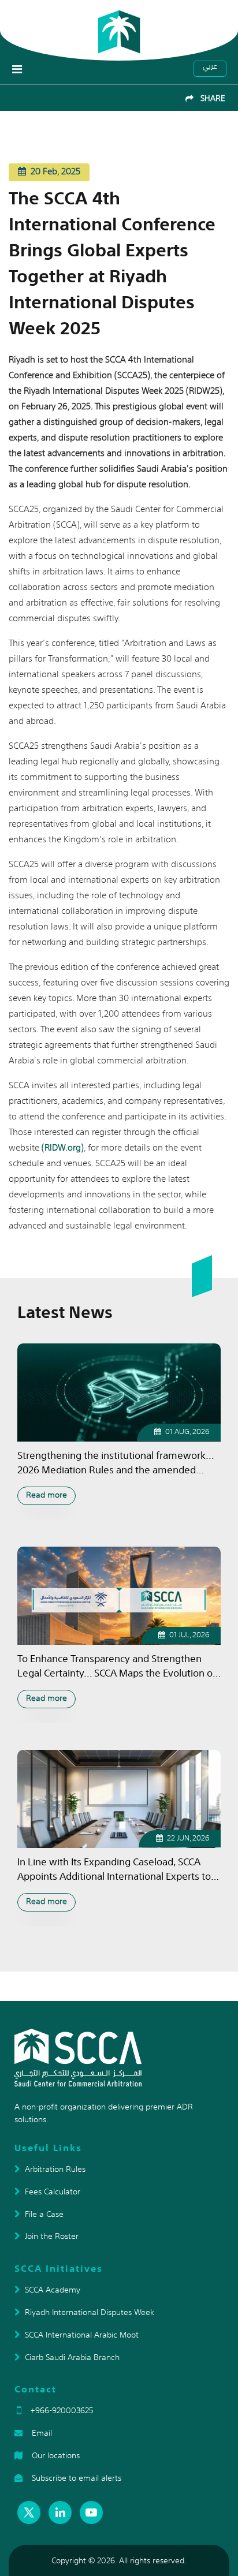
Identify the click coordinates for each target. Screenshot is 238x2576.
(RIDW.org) (63, 1147)
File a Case (44, 2214)
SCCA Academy (53, 2290)
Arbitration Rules (55, 2169)
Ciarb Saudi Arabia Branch (72, 2357)
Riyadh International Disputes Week (90, 2312)
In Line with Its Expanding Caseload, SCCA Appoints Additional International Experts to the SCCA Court (114, 1869)
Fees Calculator (53, 2192)
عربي (210, 67)
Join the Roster (52, 2236)
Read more (47, 1495)
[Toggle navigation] (17, 69)
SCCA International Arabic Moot (82, 2335)
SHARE (209, 98)
